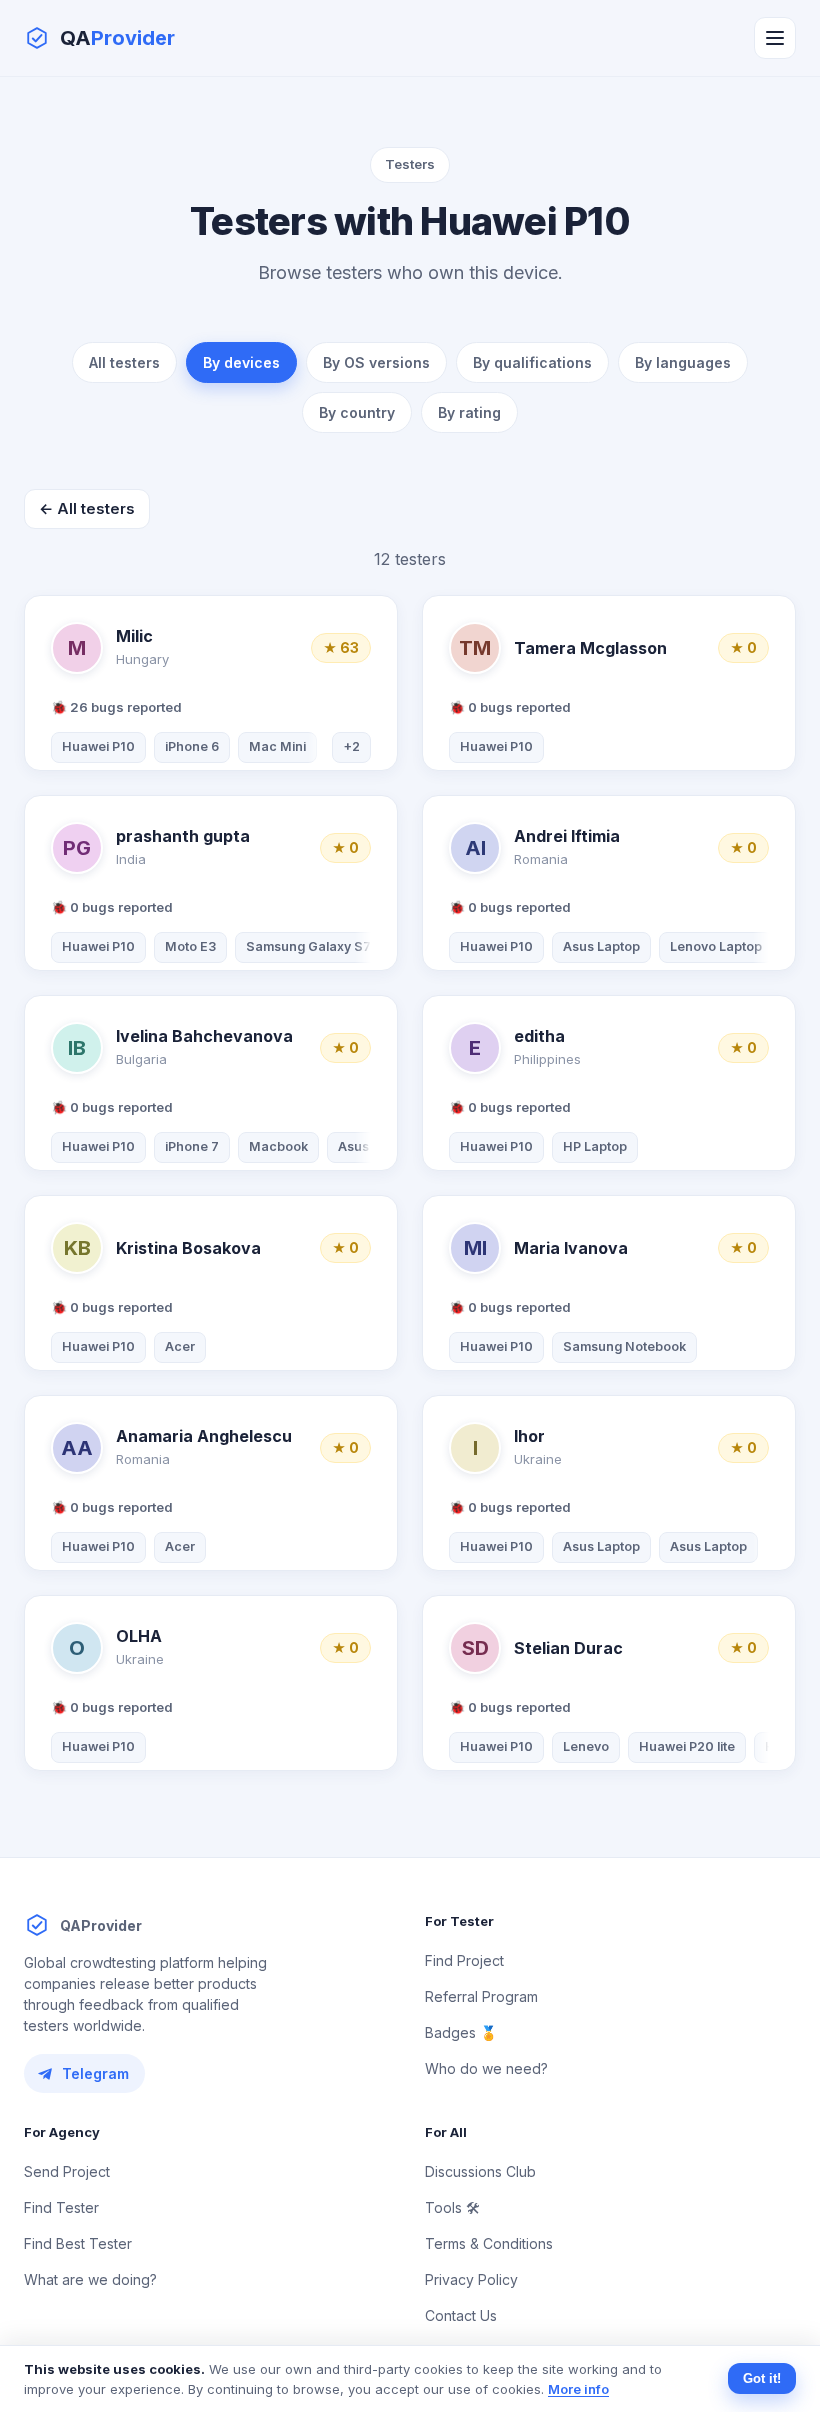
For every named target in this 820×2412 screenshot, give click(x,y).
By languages (683, 362)
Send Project (67, 2171)
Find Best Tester (78, 2243)
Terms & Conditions (489, 2243)
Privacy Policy (471, 2279)
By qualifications (532, 362)
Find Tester (61, 2207)
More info (578, 2389)
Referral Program (481, 1996)
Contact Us (461, 2315)
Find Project (464, 1960)
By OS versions (376, 362)
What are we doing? (90, 2279)
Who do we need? (486, 2068)
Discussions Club (480, 2171)
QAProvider (101, 1925)
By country (357, 412)
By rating (469, 412)
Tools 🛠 (452, 2207)
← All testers (87, 508)
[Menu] (775, 38)
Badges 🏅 (461, 2032)
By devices (241, 362)
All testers (124, 362)
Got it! (762, 2378)
